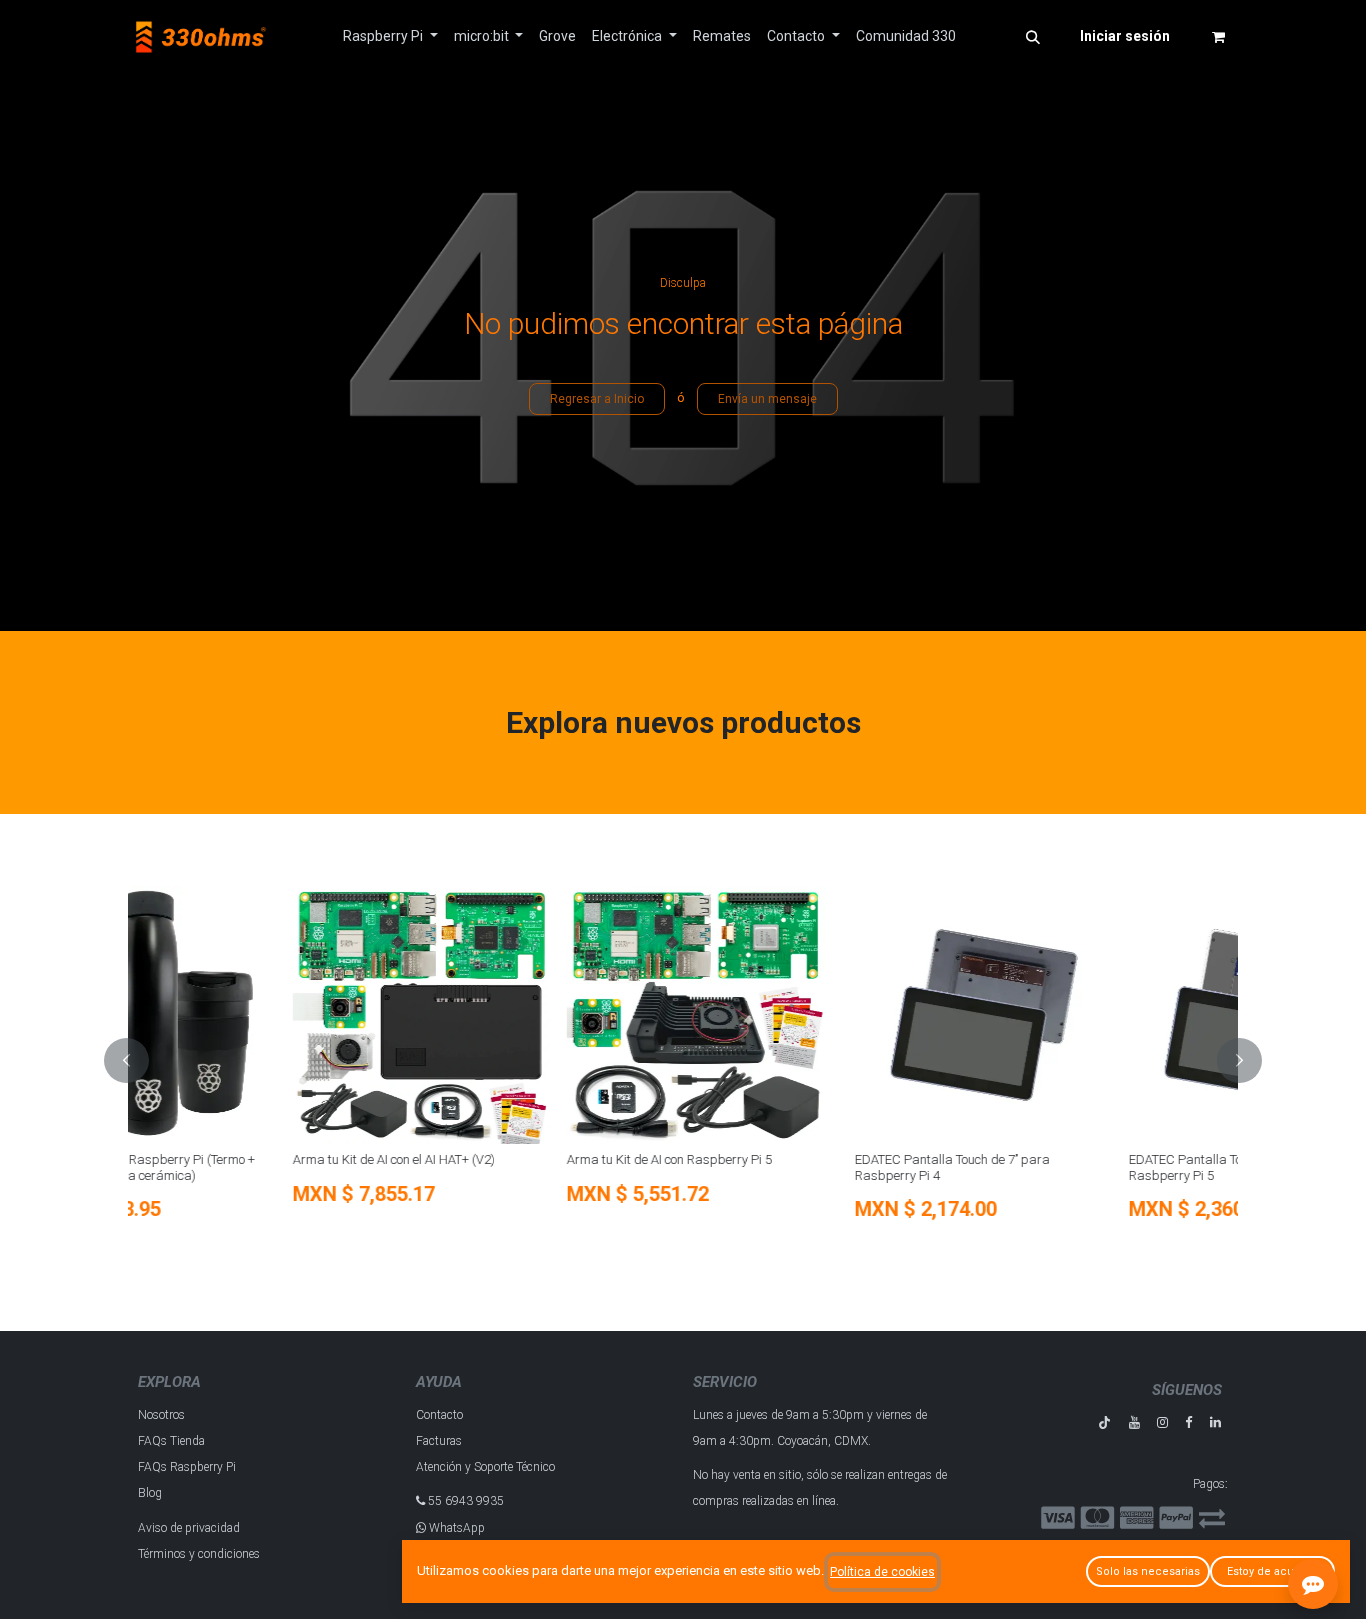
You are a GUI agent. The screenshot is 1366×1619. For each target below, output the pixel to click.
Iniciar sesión (1125, 36)
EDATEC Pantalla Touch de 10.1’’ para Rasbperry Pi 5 (1071, 1167)
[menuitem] (390, 36)
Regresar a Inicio (597, 399)
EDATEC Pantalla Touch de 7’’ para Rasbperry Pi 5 (514, 1167)
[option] (683, 1060)
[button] (1033, 37)
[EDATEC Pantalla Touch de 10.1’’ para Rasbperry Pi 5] (1094, 1015)
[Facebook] (1188, 1422)
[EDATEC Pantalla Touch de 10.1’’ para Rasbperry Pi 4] (820, 1015)
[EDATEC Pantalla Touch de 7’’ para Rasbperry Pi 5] (546, 1015)
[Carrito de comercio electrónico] (1218, 37)
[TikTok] (1104, 1422)
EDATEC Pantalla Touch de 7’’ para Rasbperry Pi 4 (240, 1167)
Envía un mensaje (767, 399)
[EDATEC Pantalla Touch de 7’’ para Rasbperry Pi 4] (272, 1015)
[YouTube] (1134, 1422)
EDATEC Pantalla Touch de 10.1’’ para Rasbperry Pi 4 (797, 1167)
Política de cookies (882, 1572)
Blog (150, 1493)
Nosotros (161, 1415)
